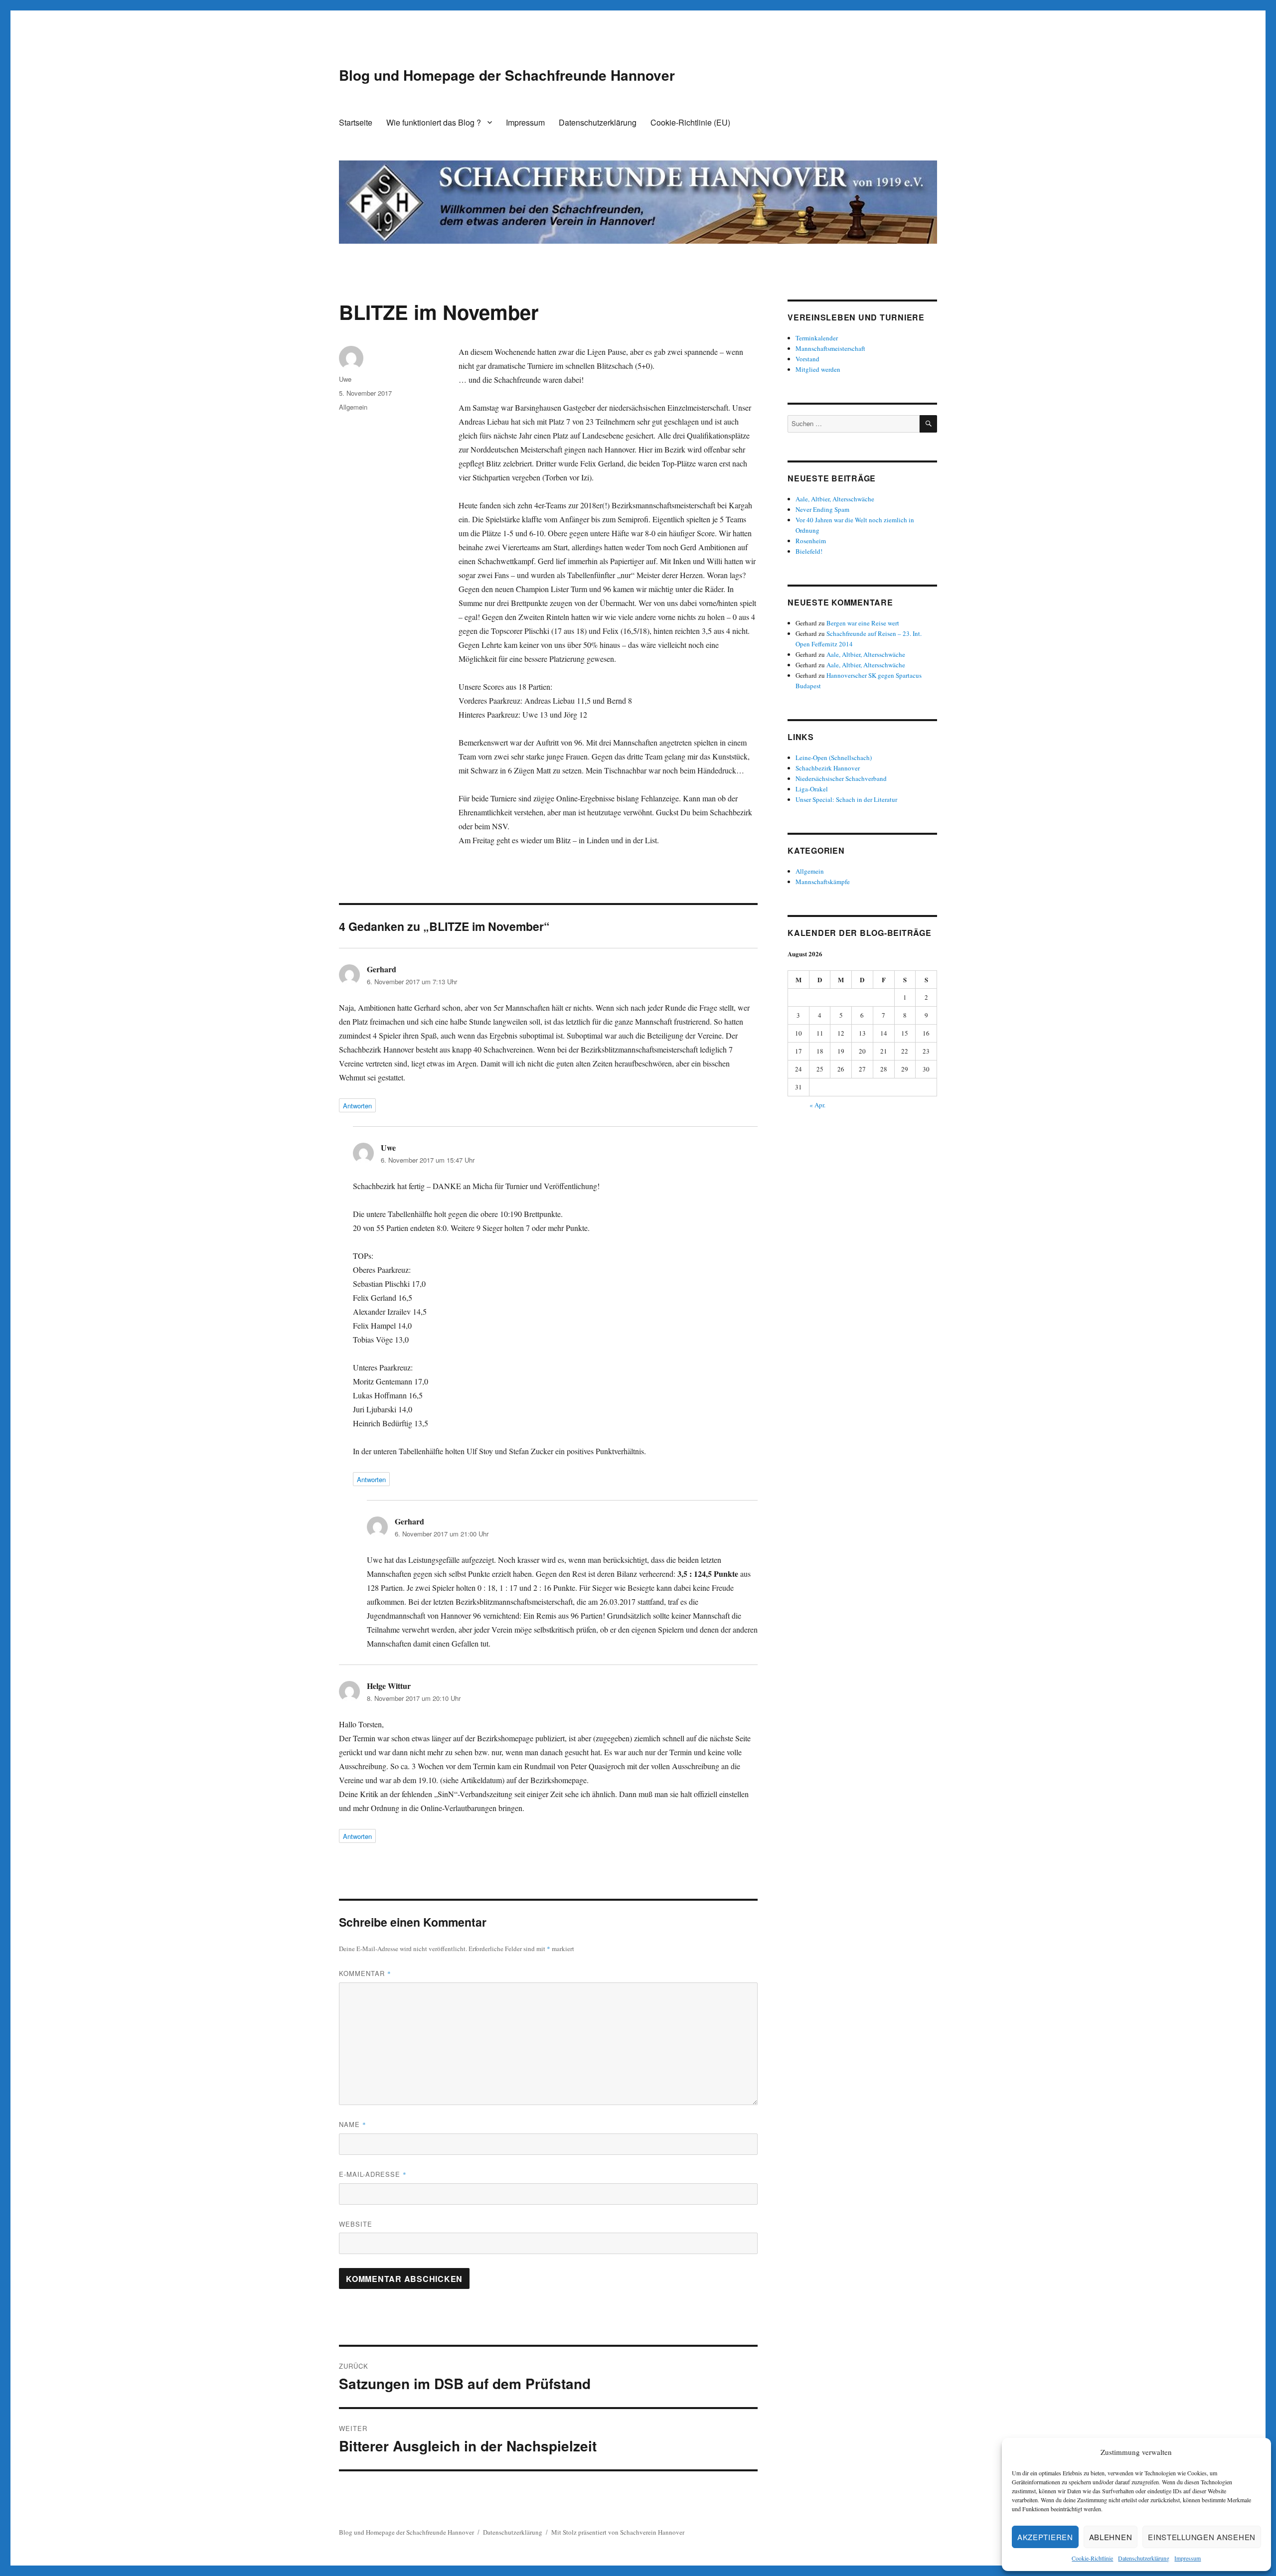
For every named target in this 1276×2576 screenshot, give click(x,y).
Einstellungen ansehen (1202, 2537)
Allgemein (353, 407)
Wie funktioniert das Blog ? (434, 122)
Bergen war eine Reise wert (863, 623)
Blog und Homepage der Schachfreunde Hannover (507, 75)
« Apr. (817, 1105)
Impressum (1188, 2558)
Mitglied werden (818, 369)
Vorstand (807, 359)
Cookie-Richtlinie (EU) (690, 122)
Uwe (345, 379)
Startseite (356, 122)
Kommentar (365, 1973)
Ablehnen (1111, 2537)
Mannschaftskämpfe (823, 882)
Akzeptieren (1045, 2537)
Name (353, 2124)
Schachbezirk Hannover (828, 768)
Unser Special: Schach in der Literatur (846, 799)
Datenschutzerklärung (1144, 2558)
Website (356, 2224)
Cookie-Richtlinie (1092, 2558)
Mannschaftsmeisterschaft (830, 348)
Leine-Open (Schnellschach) (834, 758)
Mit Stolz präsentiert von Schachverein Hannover (618, 2532)
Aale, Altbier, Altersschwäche (835, 499)
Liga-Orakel (812, 789)
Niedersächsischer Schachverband (841, 778)
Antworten (357, 1106)
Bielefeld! (809, 551)
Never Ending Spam (822, 509)
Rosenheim (811, 541)
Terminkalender (817, 338)
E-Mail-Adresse (373, 2174)
